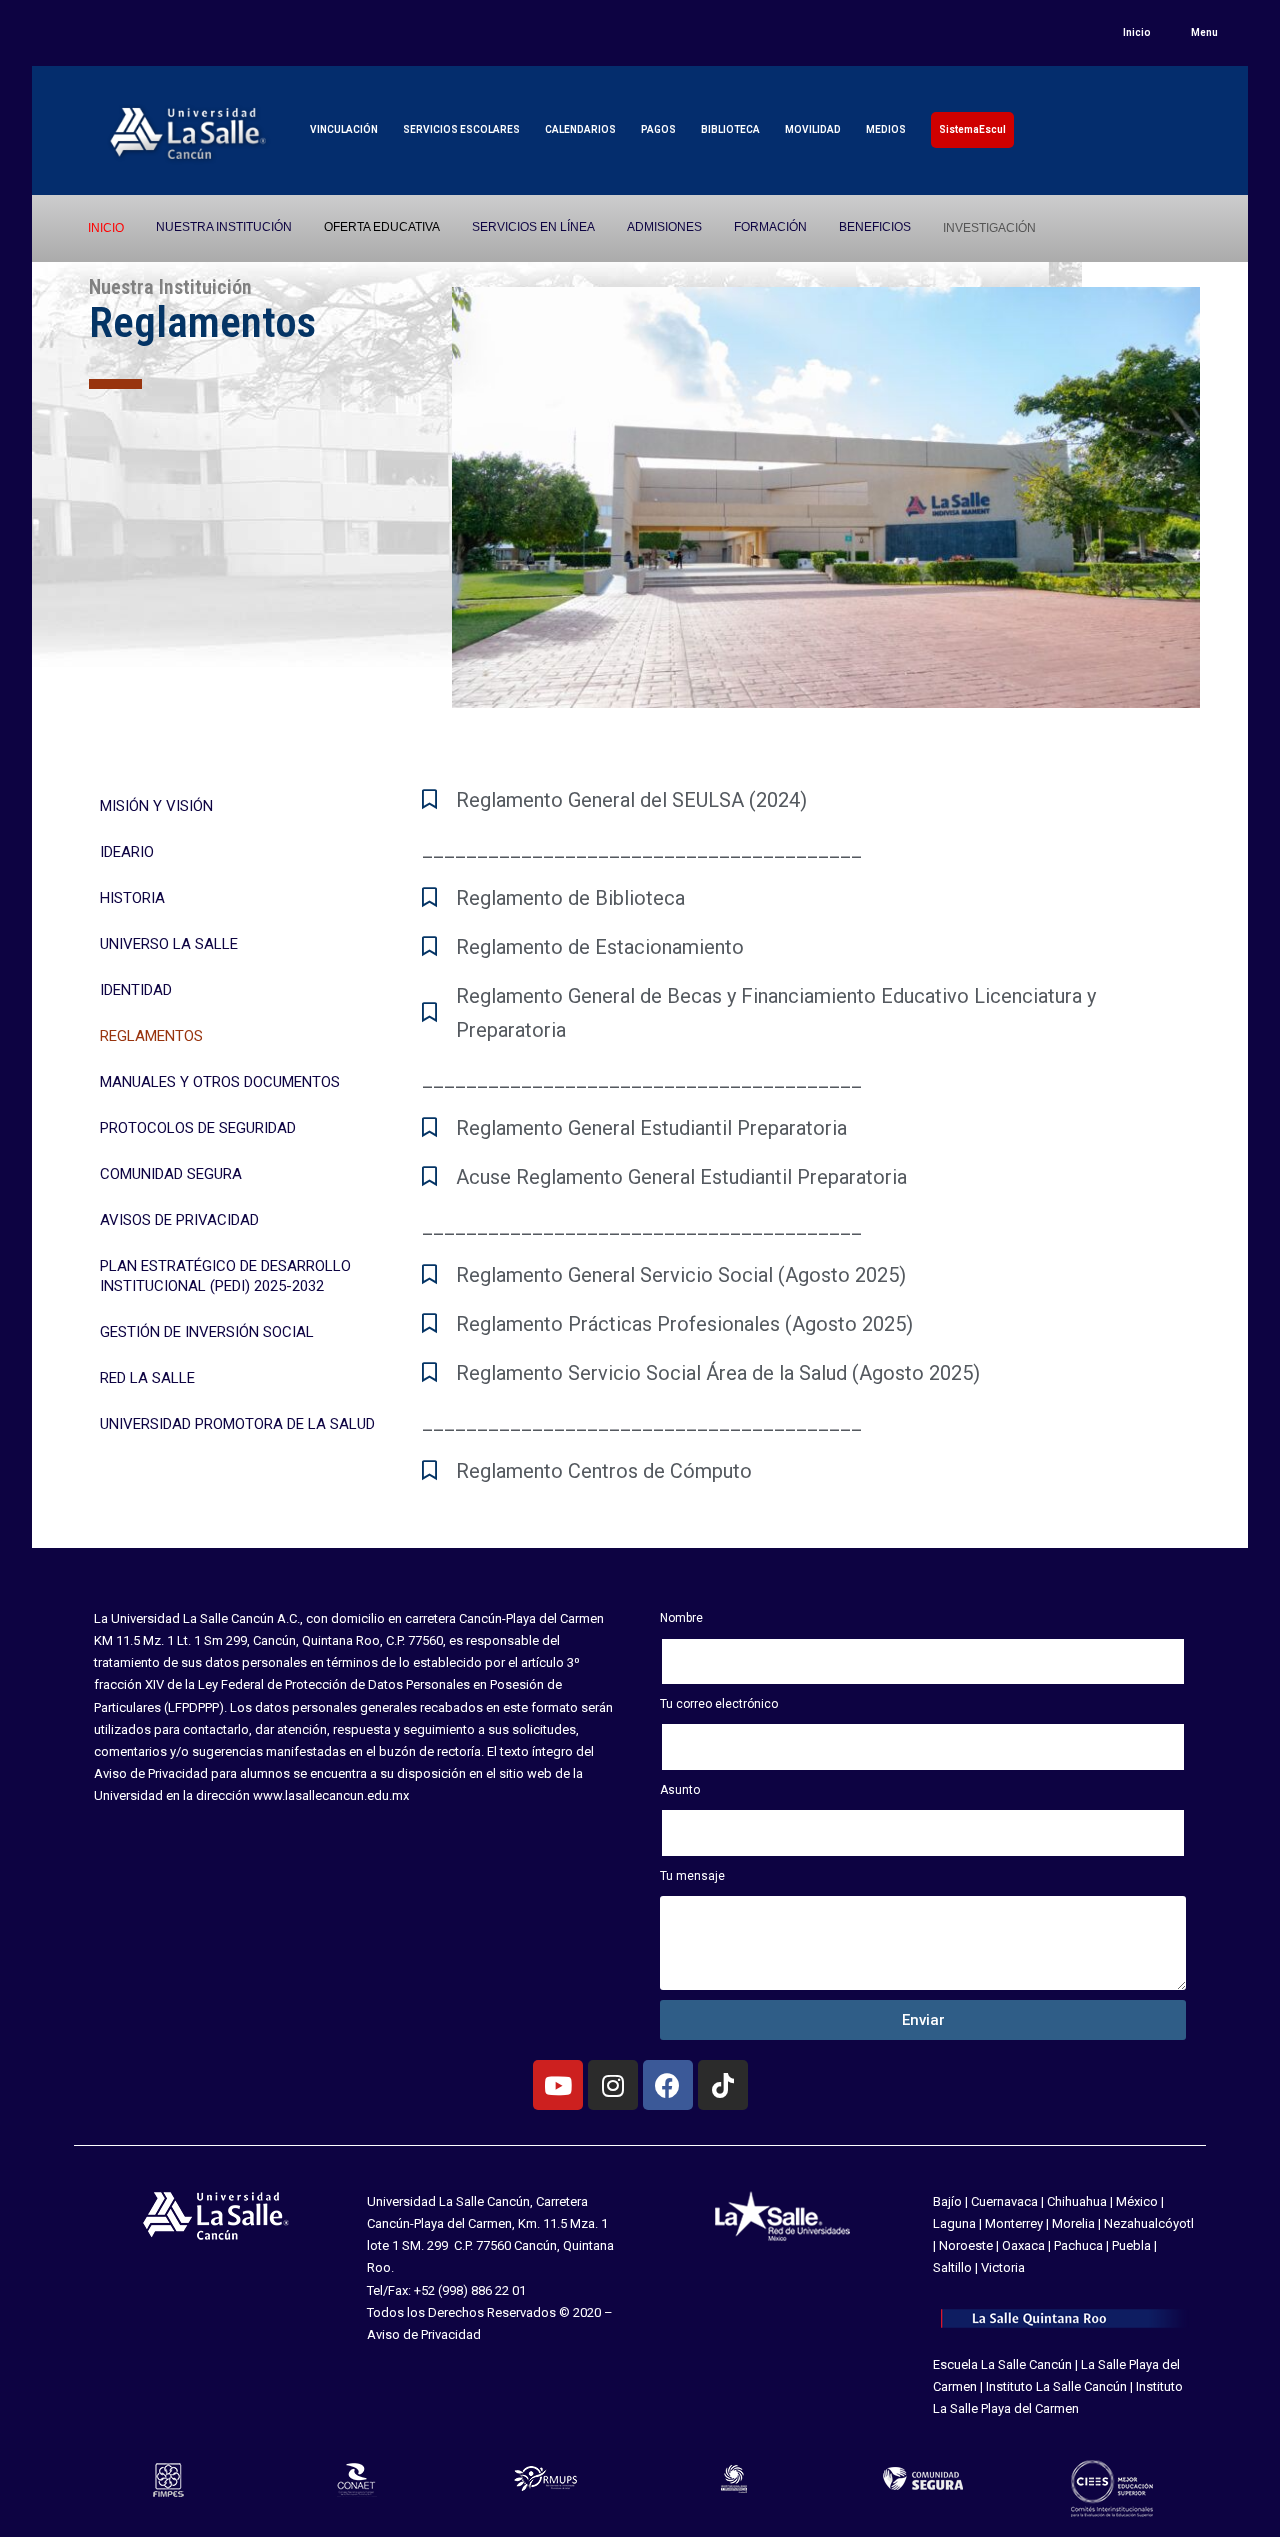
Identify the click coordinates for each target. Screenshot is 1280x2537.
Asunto (680, 1790)
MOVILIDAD (813, 129)
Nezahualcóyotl (1149, 2223)
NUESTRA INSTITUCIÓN (224, 227)
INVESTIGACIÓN (989, 228)
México (1137, 2201)
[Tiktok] (723, 2085)
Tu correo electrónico (719, 1704)
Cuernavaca (1004, 2201)
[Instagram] (613, 2085)
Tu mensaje (692, 1876)
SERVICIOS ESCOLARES (461, 129)
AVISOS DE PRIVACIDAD (179, 1220)
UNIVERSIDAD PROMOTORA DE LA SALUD (237, 1424)
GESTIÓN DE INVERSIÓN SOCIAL (207, 1332)
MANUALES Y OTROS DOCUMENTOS (220, 1082)
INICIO (106, 228)
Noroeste (966, 2245)
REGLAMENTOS (151, 1036)
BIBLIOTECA (730, 129)
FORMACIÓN (770, 227)
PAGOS (658, 129)
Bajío (947, 2201)
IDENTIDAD (136, 990)
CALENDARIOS (580, 129)
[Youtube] (558, 2085)
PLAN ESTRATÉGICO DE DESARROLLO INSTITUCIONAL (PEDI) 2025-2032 (225, 1276)
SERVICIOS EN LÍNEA (533, 227)
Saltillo (952, 2267)
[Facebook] (668, 2085)
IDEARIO (127, 852)
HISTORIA (132, 898)
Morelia (1073, 2223)
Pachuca (1078, 2245)
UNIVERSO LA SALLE (169, 944)
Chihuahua (1077, 2201)
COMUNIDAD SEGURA (171, 1174)
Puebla (1131, 2245)
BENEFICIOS (875, 227)
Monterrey (1014, 2223)
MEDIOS (886, 129)
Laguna (954, 2223)
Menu (1204, 32)
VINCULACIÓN (344, 129)
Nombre (681, 1618)
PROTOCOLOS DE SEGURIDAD (198, 1128)
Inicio (1137, 32)
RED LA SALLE (147, 1378)
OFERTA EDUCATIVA (382, 227)
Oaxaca (1023, 2245)
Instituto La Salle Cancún (1056, 2386)
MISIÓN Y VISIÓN (156, 806)
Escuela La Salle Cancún (1002, 2364)
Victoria (1003, 2267)
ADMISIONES (664, 227)
